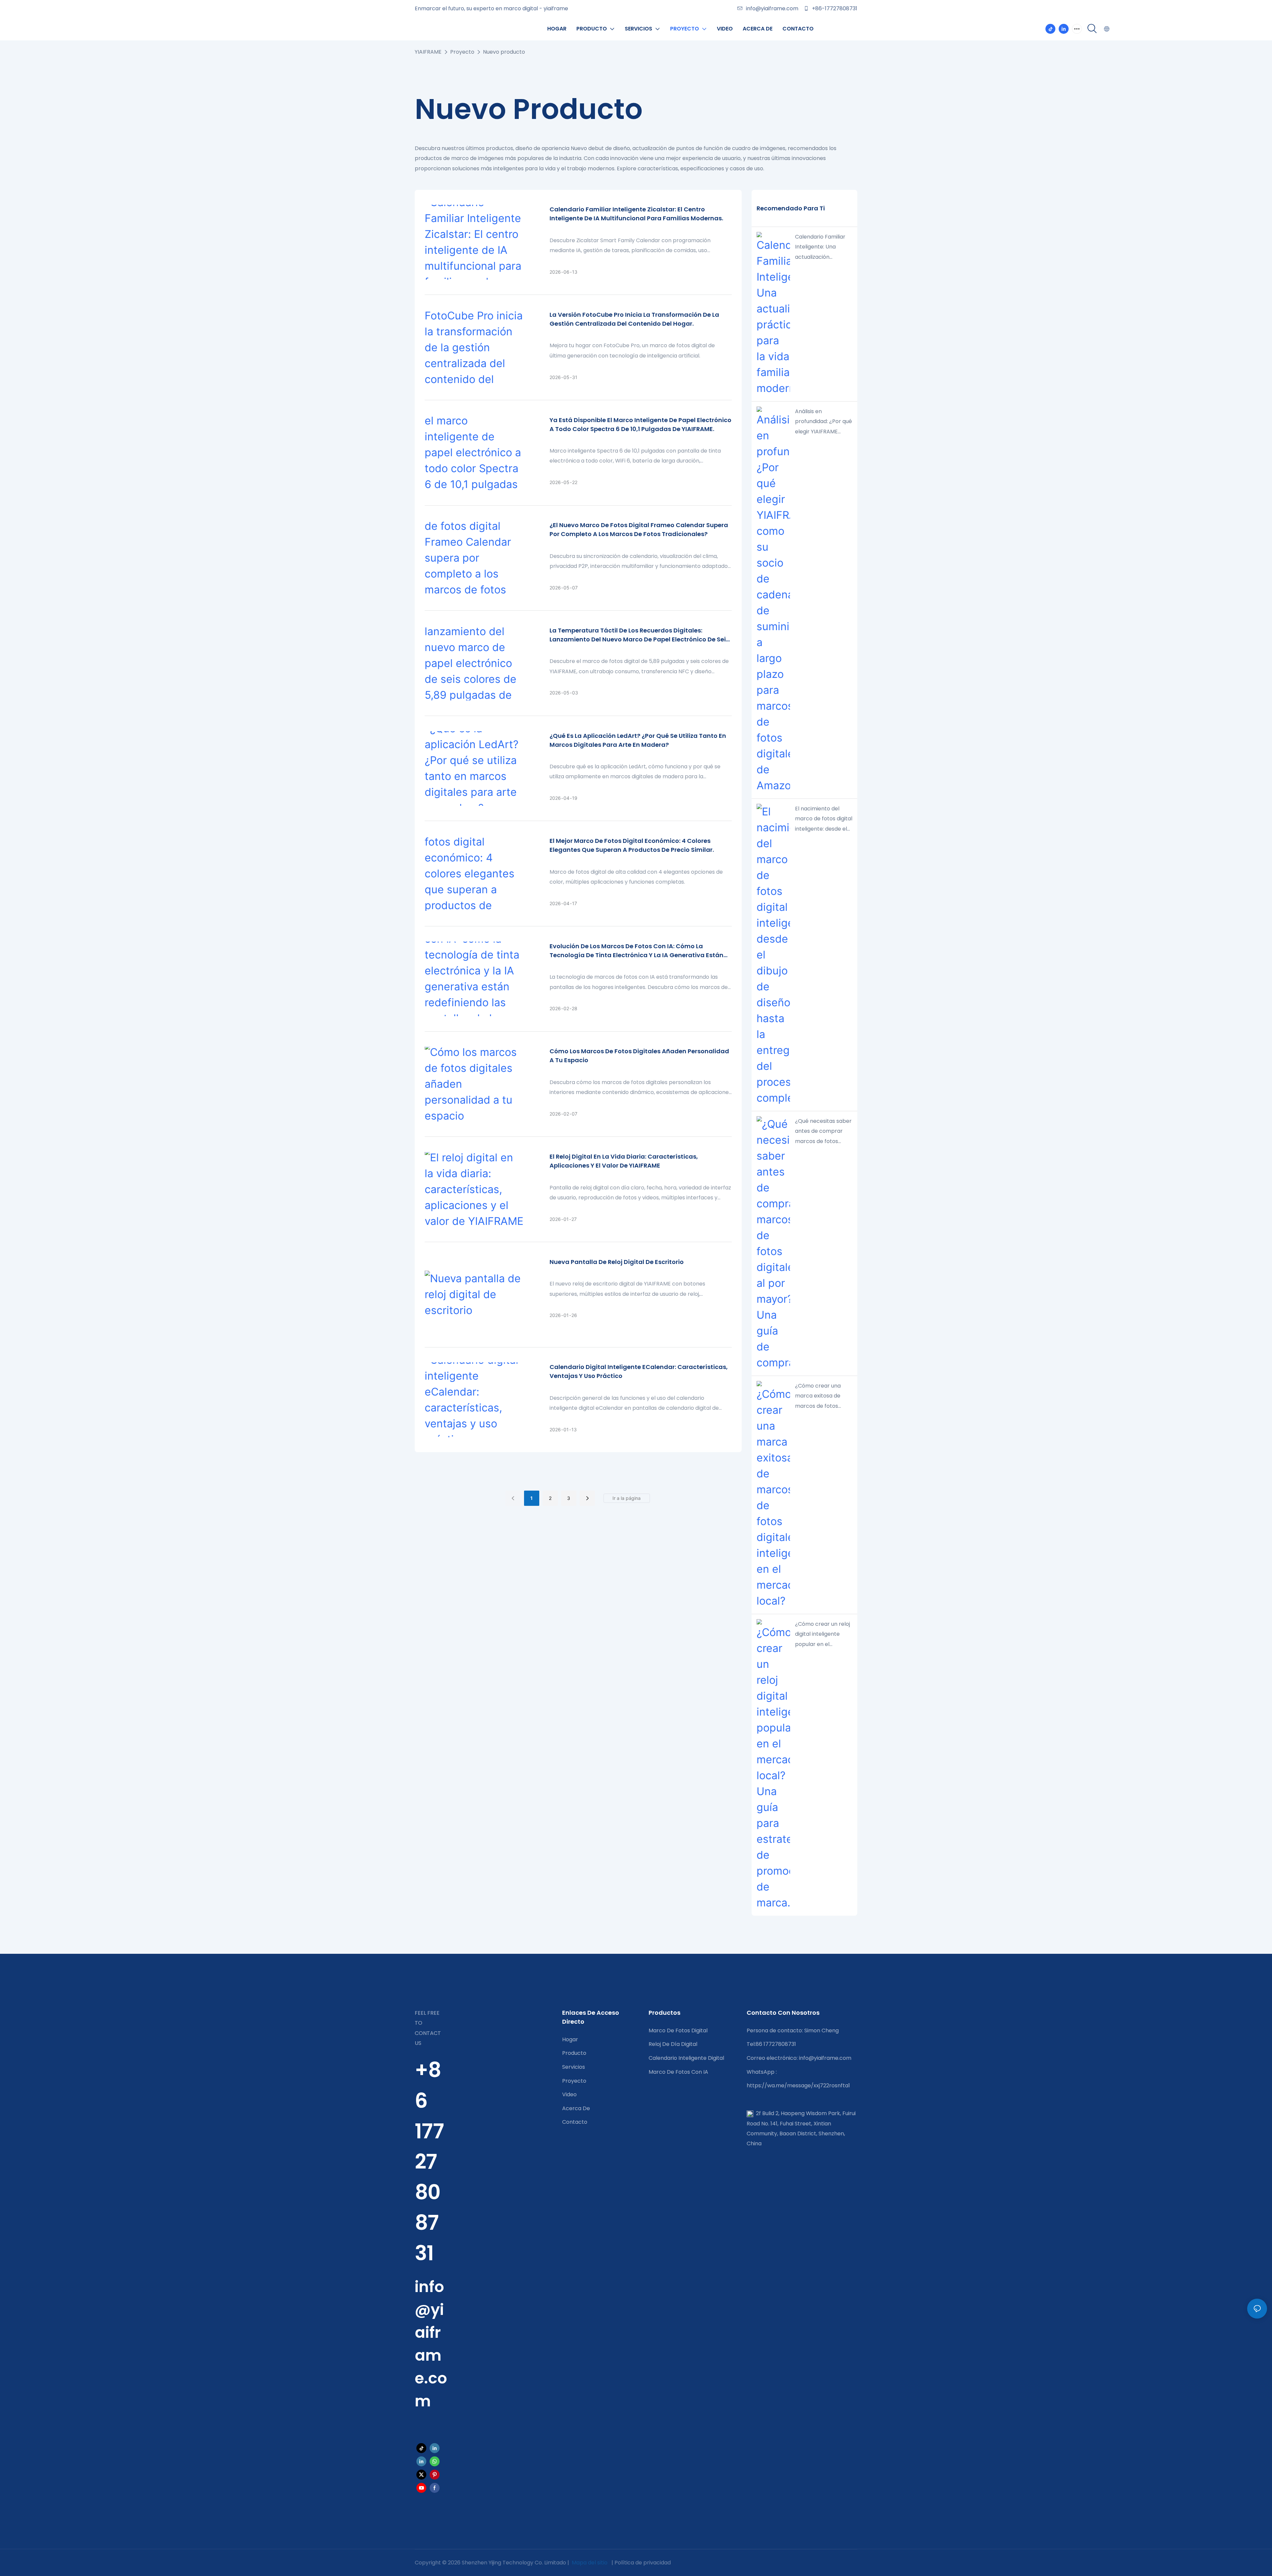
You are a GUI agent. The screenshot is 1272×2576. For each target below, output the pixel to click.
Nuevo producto (504, 52)
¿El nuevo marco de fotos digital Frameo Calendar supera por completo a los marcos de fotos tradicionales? (639, 529)
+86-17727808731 (834, 8)
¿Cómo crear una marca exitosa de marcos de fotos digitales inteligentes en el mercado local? (822, 1397)
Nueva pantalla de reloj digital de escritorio (617, 1262)
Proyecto (462, 52)
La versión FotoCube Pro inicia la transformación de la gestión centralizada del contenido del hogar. (634, 319)
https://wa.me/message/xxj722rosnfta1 (798, 2085)
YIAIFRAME (428, 52)
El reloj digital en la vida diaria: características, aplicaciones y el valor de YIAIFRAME (624, 1161)
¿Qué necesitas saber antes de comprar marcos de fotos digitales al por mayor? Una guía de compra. (823, 1132)
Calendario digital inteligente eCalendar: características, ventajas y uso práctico (639, 1371)
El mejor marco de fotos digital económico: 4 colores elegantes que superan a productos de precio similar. (632, 845)
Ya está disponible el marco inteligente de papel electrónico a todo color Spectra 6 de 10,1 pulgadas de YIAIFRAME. (640, 424)
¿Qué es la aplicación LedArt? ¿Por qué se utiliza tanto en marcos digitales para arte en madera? (638, 740)
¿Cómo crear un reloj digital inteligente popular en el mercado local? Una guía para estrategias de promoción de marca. (823, 1635)
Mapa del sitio (590, 2563)
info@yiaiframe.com (772, 8)
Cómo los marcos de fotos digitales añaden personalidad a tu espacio (639, 1056)
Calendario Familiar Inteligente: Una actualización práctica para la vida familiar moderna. (822, 247)
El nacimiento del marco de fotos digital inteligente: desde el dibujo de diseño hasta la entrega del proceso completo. (824, 819)
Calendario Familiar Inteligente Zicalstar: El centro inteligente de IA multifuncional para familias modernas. (636, 214)
